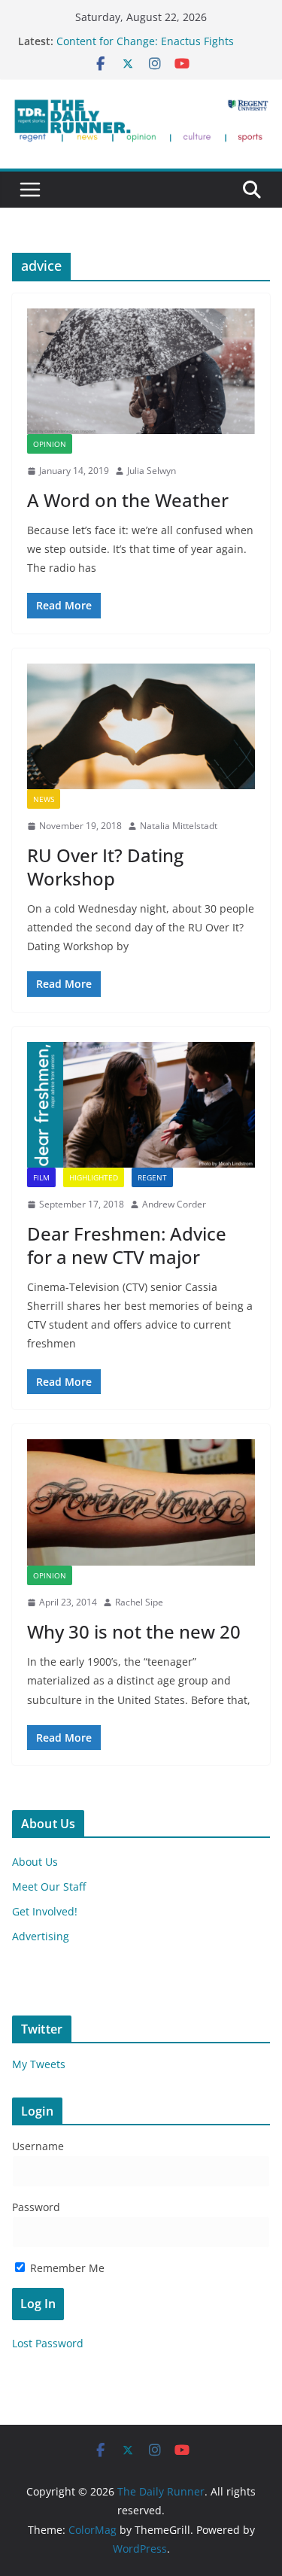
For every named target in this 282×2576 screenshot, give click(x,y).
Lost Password (48, 2343)
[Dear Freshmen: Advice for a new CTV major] (141, 1105)
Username (38, 2146)
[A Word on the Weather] (141, 371)
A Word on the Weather (128, 500)
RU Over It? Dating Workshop (105, 867)
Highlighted (94, 1177)
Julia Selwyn (152, 471)
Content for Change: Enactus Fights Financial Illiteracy (145, 49)
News (44, 799)
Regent (152, 1177)
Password (36, 2207)
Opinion (50, 444)
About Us (35, 1862)
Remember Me (66, 2268)
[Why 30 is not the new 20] (141, 1503)
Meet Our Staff (49, 1886)
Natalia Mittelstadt (179, 826)
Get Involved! (45, 1911)
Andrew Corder (174, 1204)
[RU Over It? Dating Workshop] (141, 726)
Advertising (41, 1936)
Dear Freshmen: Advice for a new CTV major (127, 1245)
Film (41, 1177)
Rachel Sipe (139, 1602)
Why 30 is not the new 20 (134, 1631)
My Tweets (39, 2064)
